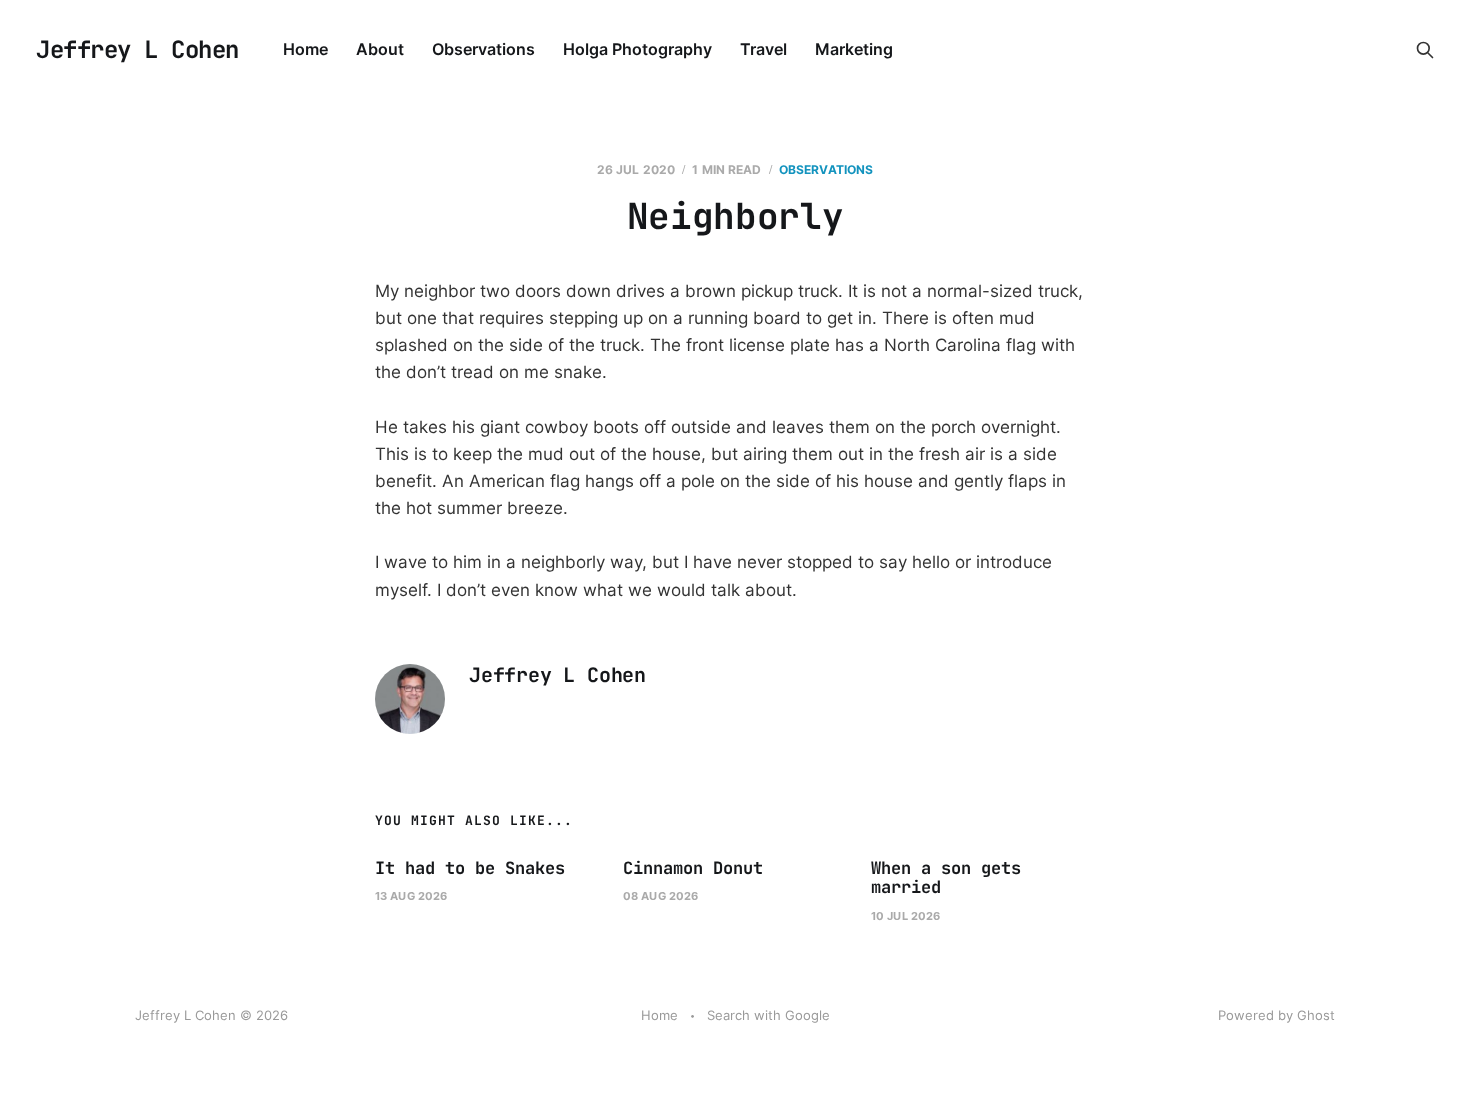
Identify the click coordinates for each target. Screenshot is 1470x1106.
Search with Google (768, 1015)
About (380, 49)
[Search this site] (1425, 50)
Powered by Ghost (1276, 1015)
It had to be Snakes (470, 868)
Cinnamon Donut (693, 868)
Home (305, 49)
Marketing (854, 49)
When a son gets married (946, 878)
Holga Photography (637, 49)
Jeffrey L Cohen (137, 50)
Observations (483, 49)
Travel (763, 49)
